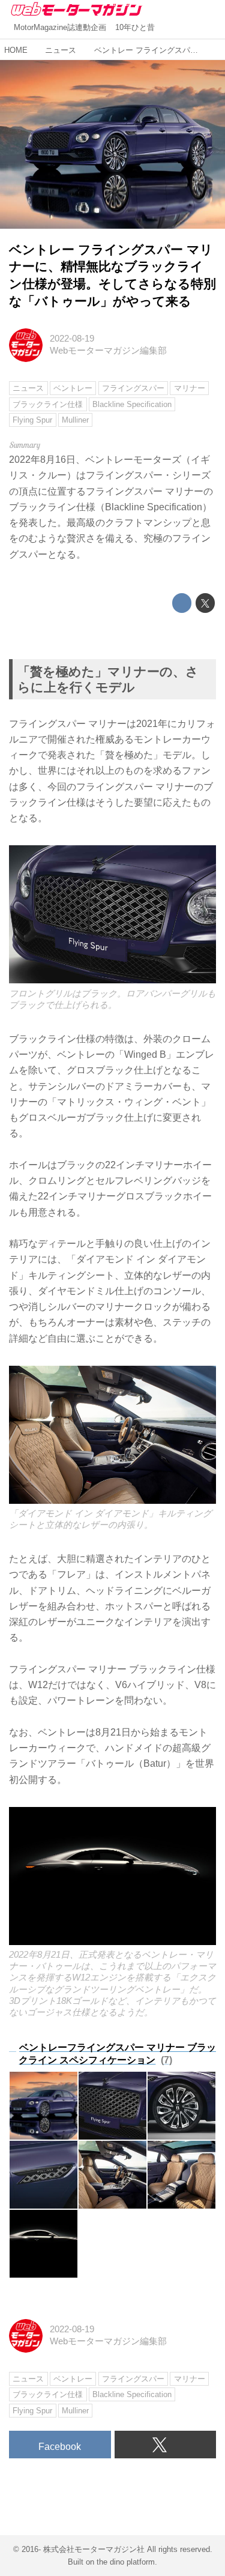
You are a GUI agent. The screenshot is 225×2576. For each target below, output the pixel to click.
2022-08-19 (72, 339)
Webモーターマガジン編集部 (108, 351)
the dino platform (126, 2562)
